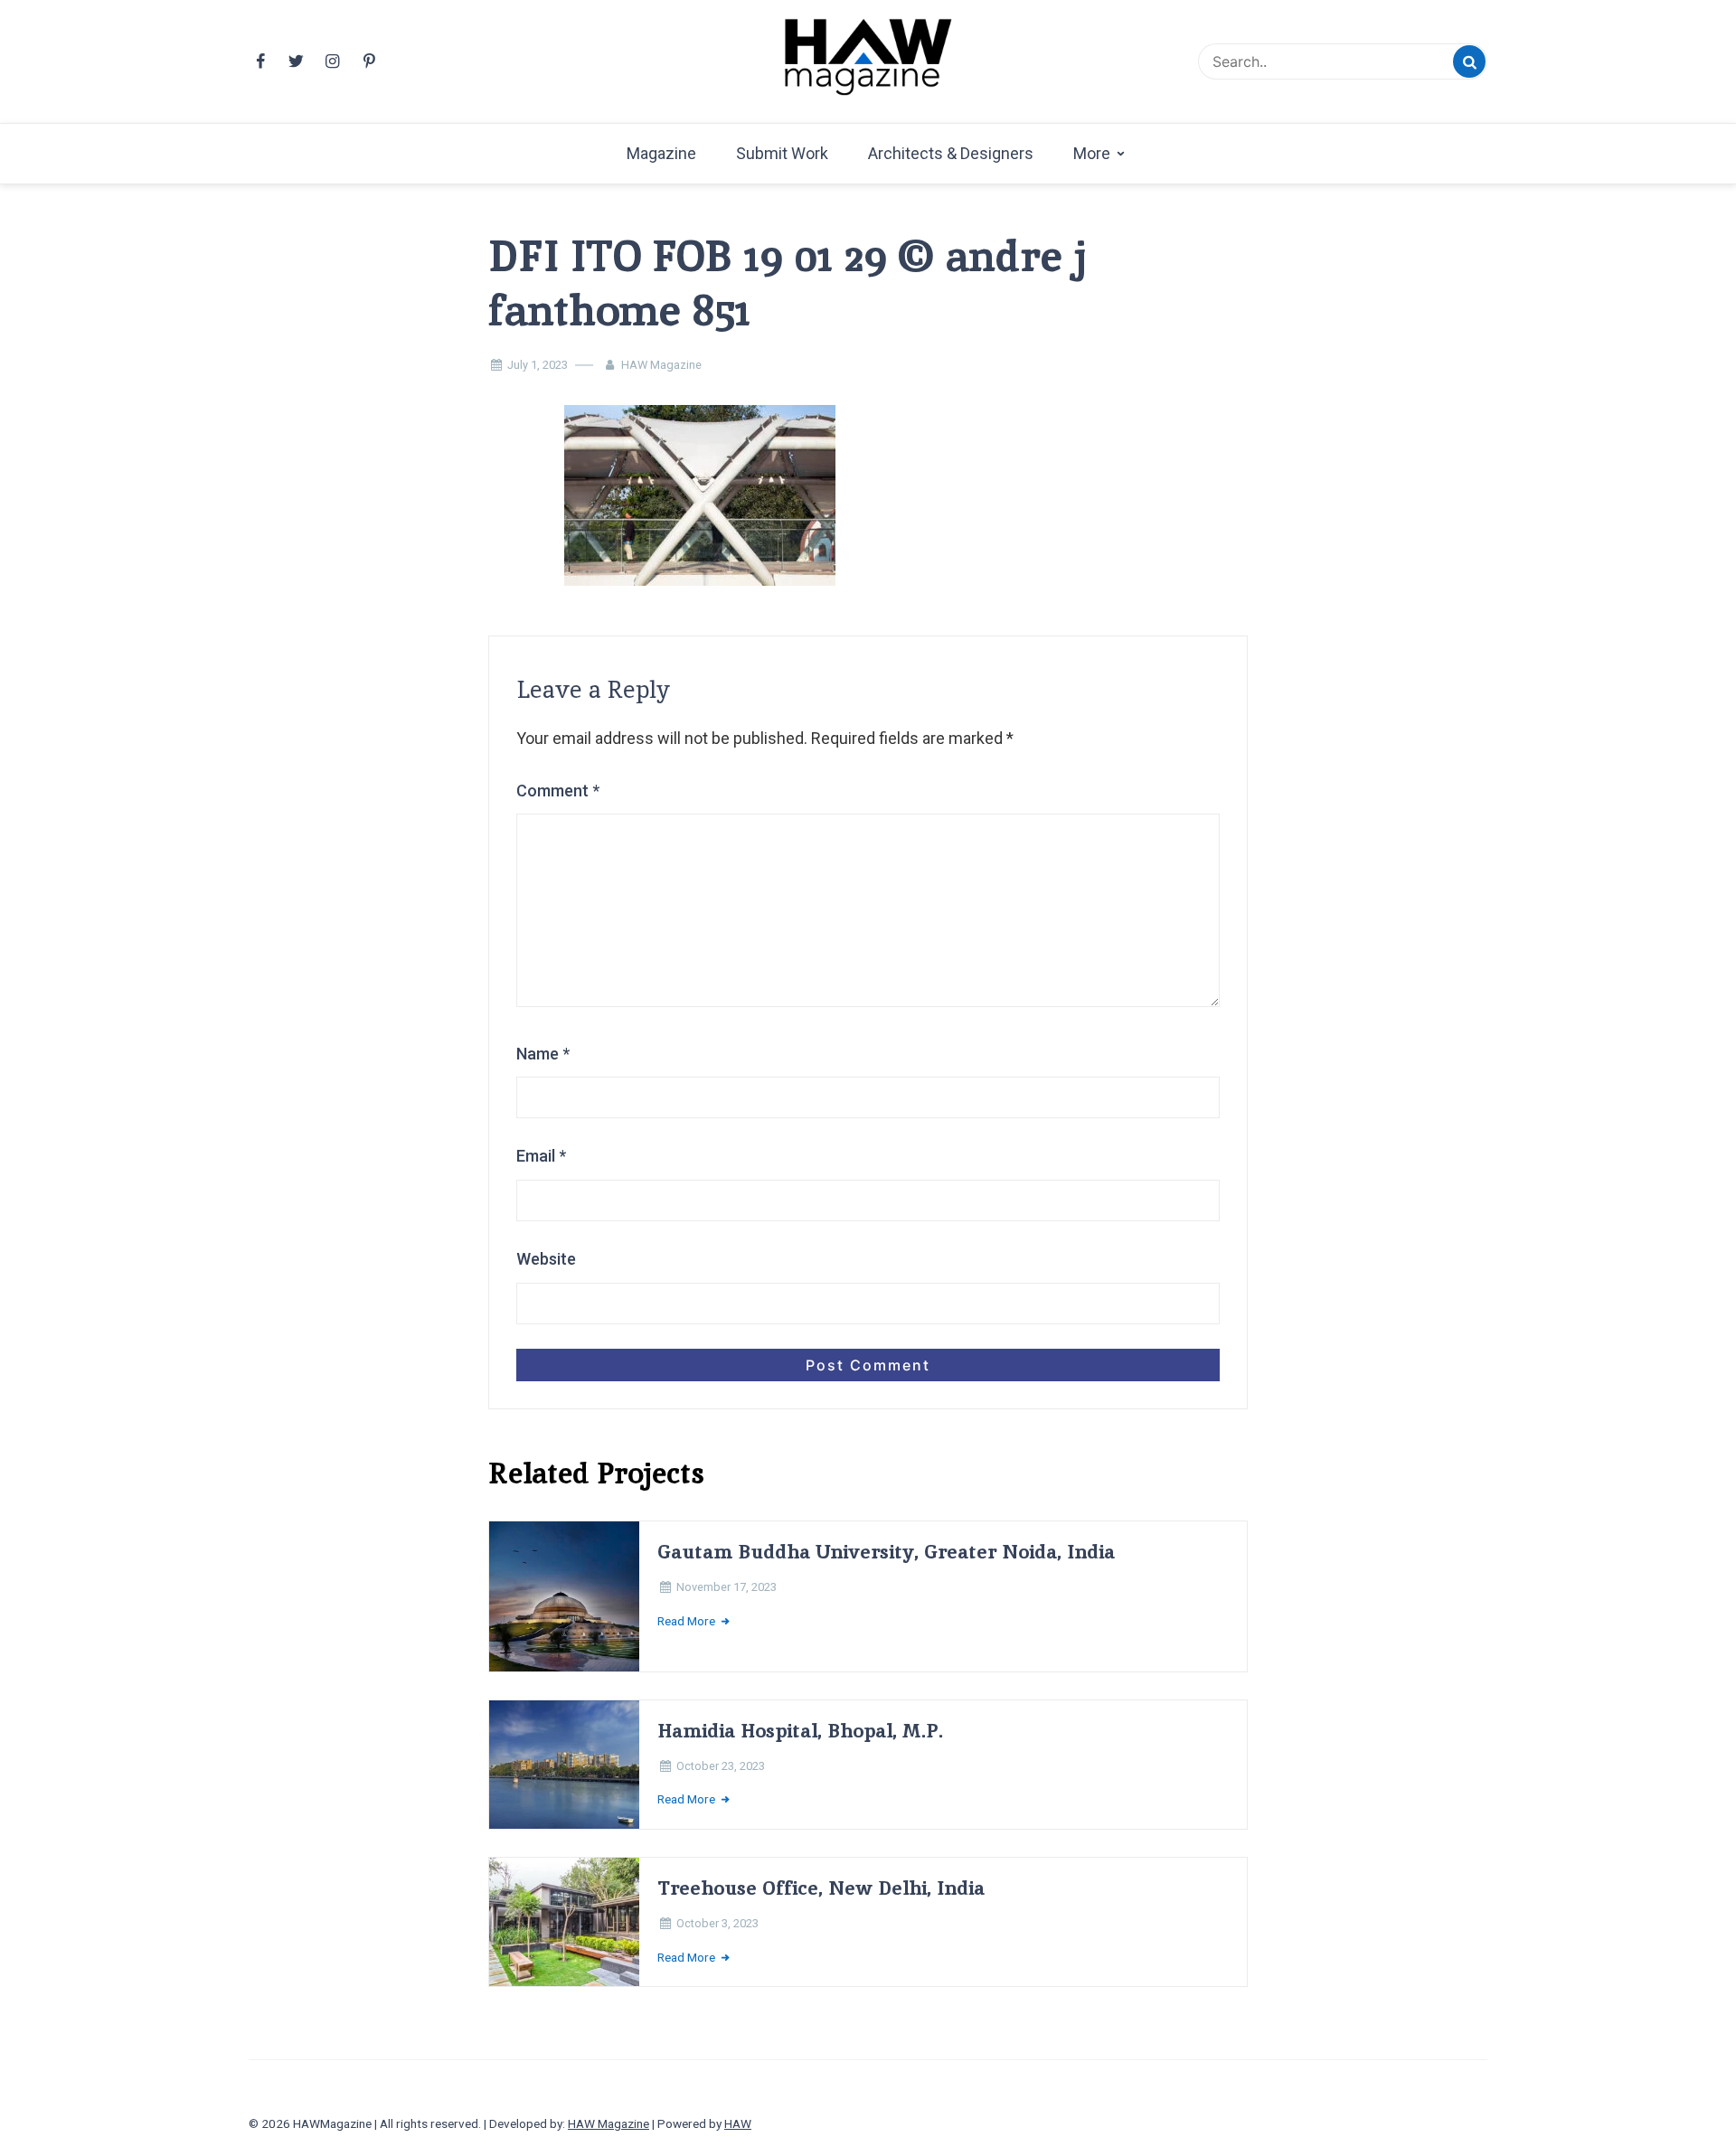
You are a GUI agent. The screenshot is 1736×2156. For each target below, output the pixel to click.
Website (546, 1259)
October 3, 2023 (717, 1923)
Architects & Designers (951, 153)
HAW (738, 2123)
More (1092, 153)
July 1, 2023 (538, 365)
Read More (688, 1621)
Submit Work (782, 153)
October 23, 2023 (721, 1766)
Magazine (661, 153)
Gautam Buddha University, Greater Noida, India (886, 1552)
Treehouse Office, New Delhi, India (821, 1888)
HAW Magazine (661, 365)
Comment (558, 791)
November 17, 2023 (726, 1587)
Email (541, 1156)
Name (543, 1054)
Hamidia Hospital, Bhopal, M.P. (800, 1731)
